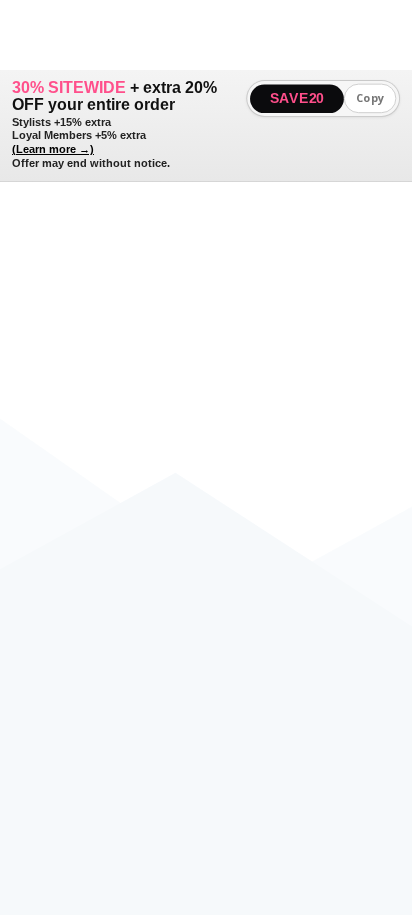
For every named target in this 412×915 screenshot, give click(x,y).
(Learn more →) (53, 149)
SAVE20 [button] (297, 98)
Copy (370, 98)
